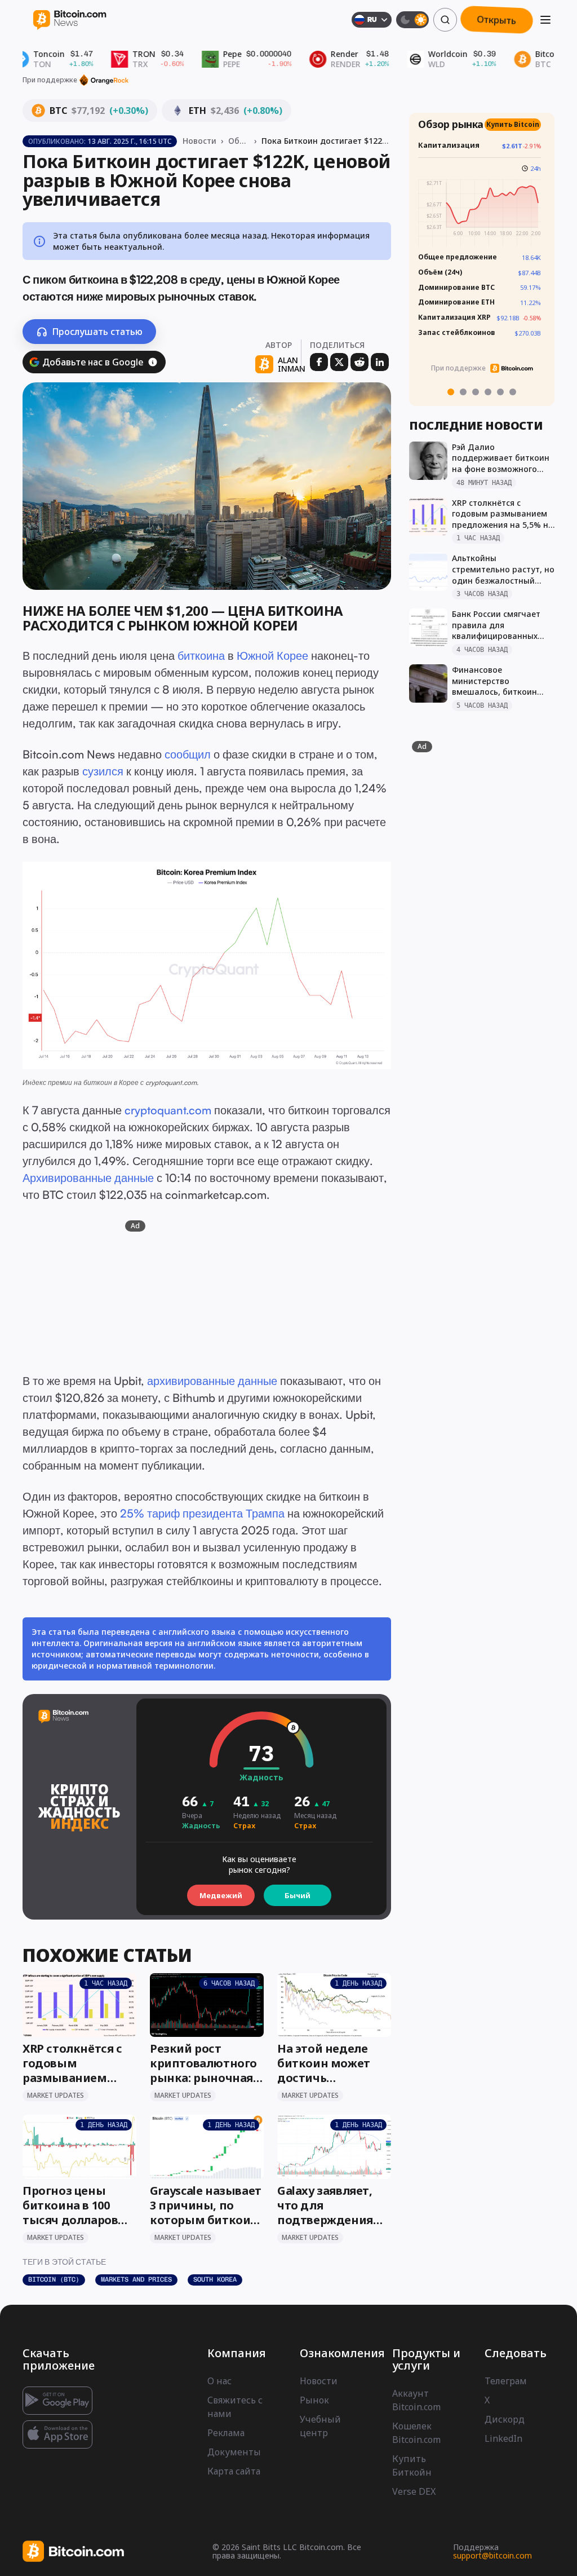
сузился (103, 771)
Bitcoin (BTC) (54, 2279)
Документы (234, 2452)
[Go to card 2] (463, 392)
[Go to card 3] (476, 392)
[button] (153, 362)
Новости (199, 141)
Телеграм (506, 2381)
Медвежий (221, 1895)
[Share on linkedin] (380, 362)
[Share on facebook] (319, 362)
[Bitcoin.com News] (70, 20)
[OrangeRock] (104, 80)
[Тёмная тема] (412, 20)
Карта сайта (234, 2471)
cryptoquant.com (171, 1082)
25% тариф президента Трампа (202, 1513)
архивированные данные (212, 1381)
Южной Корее (272, 656)
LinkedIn (503, 2438)
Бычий (298, 1895)
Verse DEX (414, 2491)
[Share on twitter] (339, 362)
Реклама (226, 2433)
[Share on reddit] (359, 362)
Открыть (497, 20)
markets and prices (136, 2279)
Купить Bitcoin (517, 134)
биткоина (201, 656)
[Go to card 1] (451, 392)
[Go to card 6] (513, 392)
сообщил (188, 754)
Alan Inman (292, 365)
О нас (219, 2381)
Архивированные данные (88, 1178)
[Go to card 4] (488, 392)
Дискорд (505, 2419)
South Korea (215, 2279)
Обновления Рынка (239, 141)
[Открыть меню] (545, 20)
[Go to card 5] (500, 392)
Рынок (314, 2400)
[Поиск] (445, 20)
